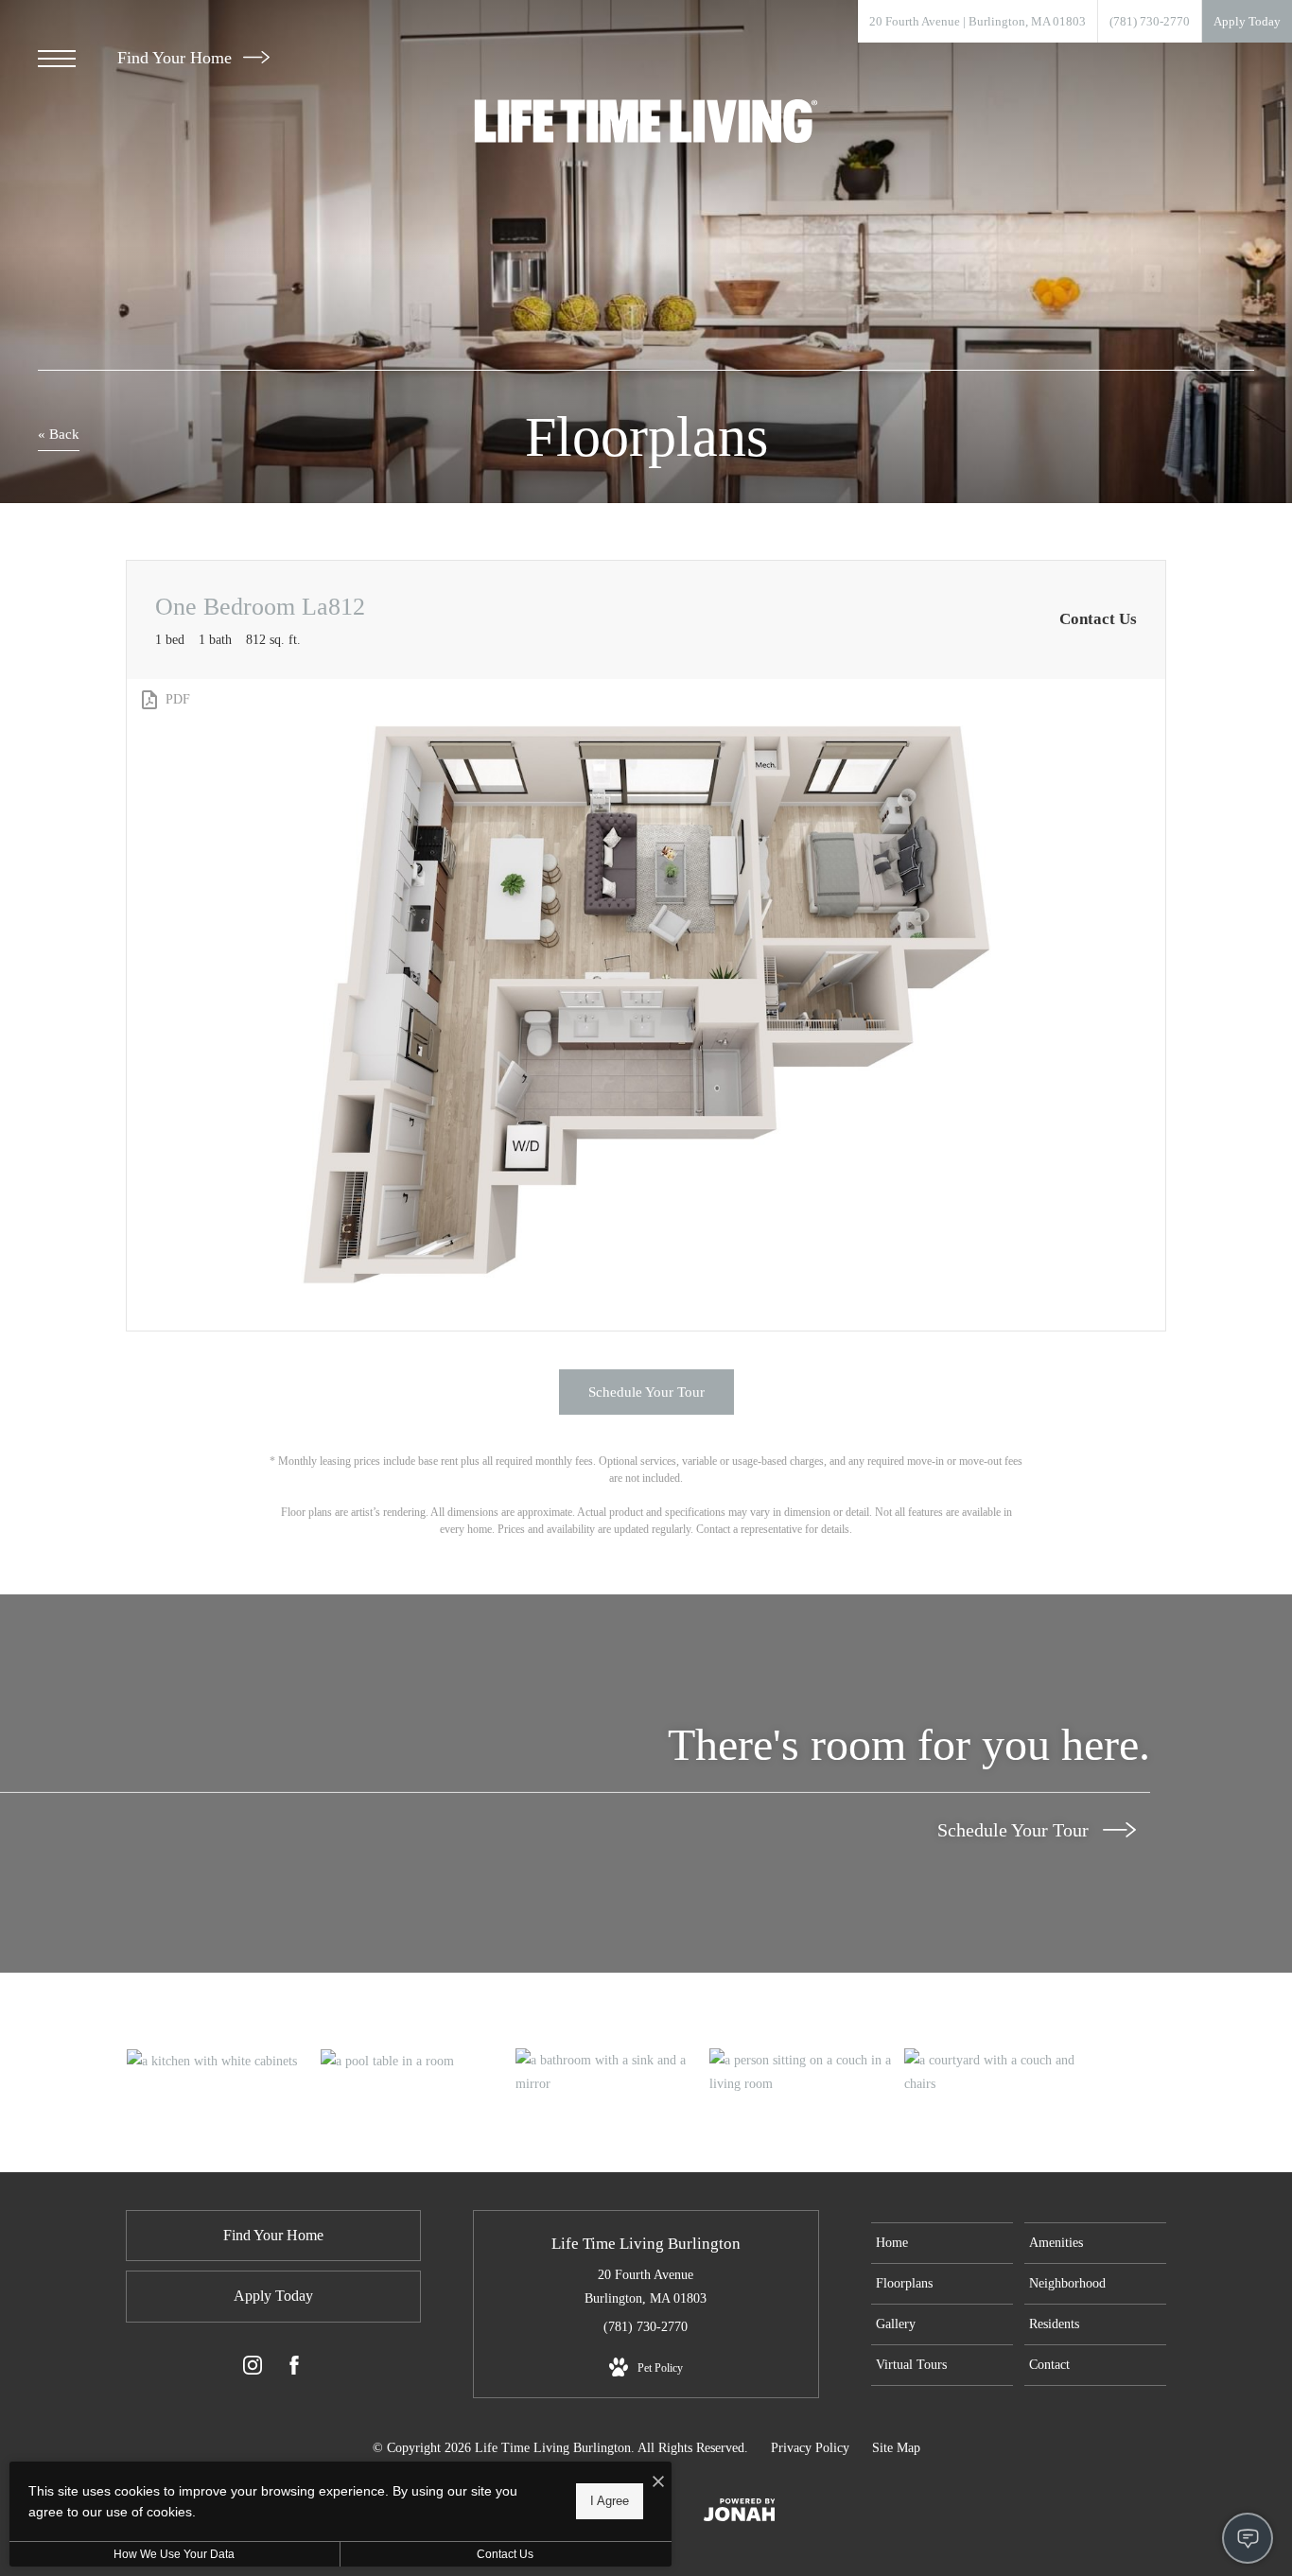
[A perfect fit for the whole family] (417, 2061)
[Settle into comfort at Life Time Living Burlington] (223, 2061)
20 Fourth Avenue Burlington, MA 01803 (646, 2287)
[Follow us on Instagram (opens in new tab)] (253, 2369)
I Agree (610, 2501)
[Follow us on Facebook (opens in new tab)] (294, 2369)
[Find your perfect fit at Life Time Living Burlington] (612, 2072)
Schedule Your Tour (1015, 1830)
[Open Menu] (57, 59)
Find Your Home (177, 58)
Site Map (896, 2448)
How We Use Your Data (174, 2554)
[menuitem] (942, 2243)
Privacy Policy (810, 2448)
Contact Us (505, 2554)
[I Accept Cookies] (658, 2483)
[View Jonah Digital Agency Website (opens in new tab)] (740, 2514)
